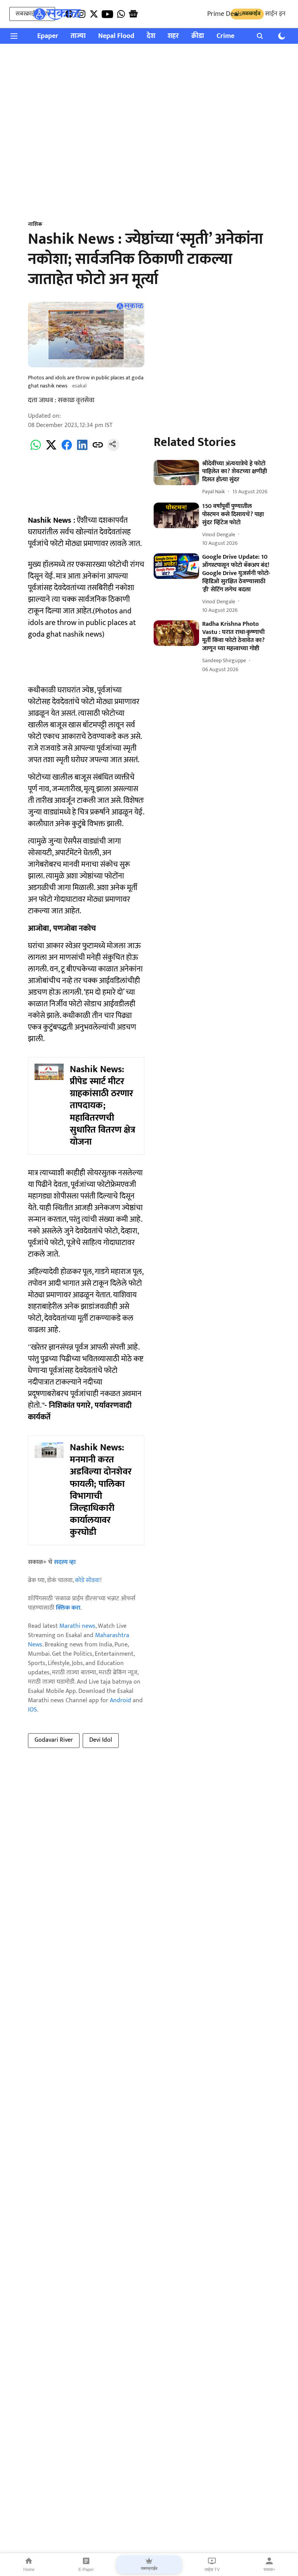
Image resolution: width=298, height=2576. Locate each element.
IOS (32, 1710)
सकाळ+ (269, 2569)
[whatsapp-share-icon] (36, 449)
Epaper (48, 36)
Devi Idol (101, 1740)
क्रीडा (198, 36)
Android (120, 1700)
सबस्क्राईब (149, 2568)
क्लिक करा (68, 1608)
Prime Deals (224, 14)
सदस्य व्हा (65, 1562)
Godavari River (54, 1740)
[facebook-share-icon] (67, 449)
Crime (225, 36)
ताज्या (78, 36)
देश (151, 36)
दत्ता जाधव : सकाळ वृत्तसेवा (61, 400)
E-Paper (86, 2569)
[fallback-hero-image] (176, 473)
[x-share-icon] (51, 449)
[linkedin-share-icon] (82, 449)
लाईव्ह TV (212, 2569)
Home (29, 2569)
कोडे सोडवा (87, 1580)
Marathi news (77, 1626)
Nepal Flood (116, 36)
